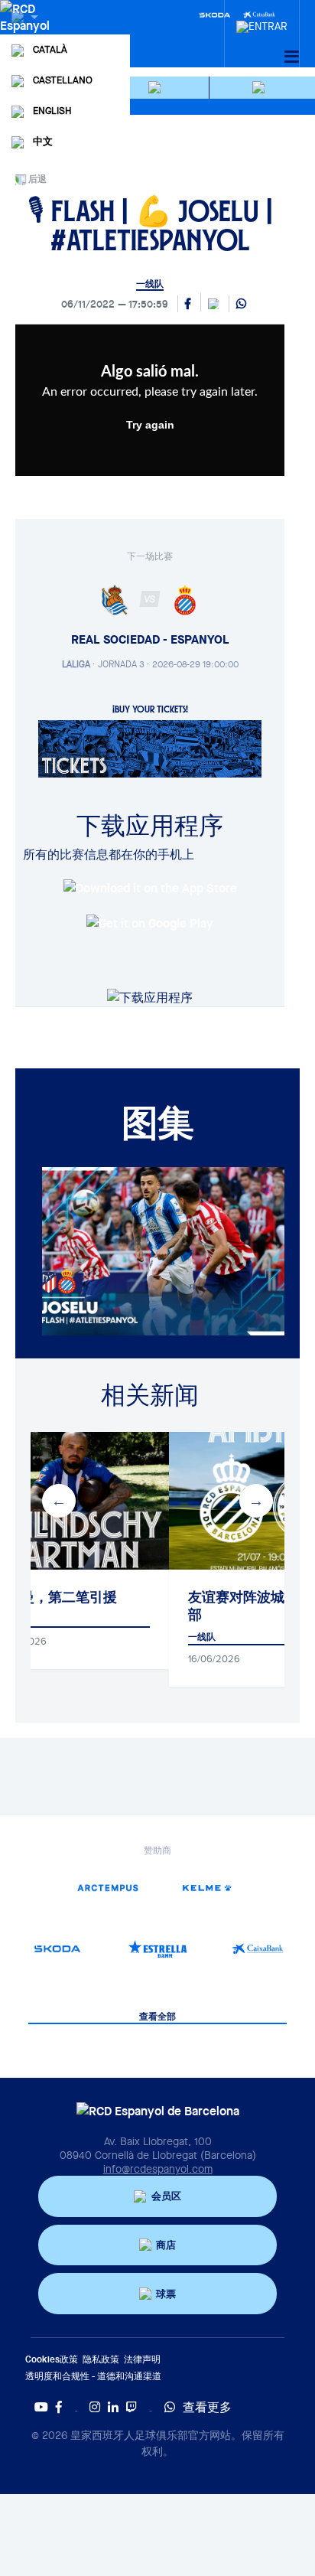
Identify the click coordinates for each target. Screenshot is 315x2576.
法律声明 (142, 2359)
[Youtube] (41, 2407)
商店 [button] (166, 2245)
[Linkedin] (113, 2407)
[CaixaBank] (257, 1949)
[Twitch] (132, 2407)
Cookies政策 (52, 2359)
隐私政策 (101, 2359)
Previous (59, 1501)
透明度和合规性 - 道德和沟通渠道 (93, 2376)
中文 (43, 141)
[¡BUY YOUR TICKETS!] (150, 748)
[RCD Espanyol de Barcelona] (26, 32)
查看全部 (157, 2017)
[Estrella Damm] (158, 1949)
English (52, 111)
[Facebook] (59, 2407)
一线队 (150, 284)
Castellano (63, 80)
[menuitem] (262, 22)
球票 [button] (166, 2294)
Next (256, 1501)
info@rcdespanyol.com (158, 2169)
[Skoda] (215, 14)
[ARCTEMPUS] (107, 1888)
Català (50, 49)
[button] (157, 88)
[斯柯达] (58, 1949)
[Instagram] (95, 2407)
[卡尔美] (208, 1888)
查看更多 (207, 2407)
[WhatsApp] (241, 305)
